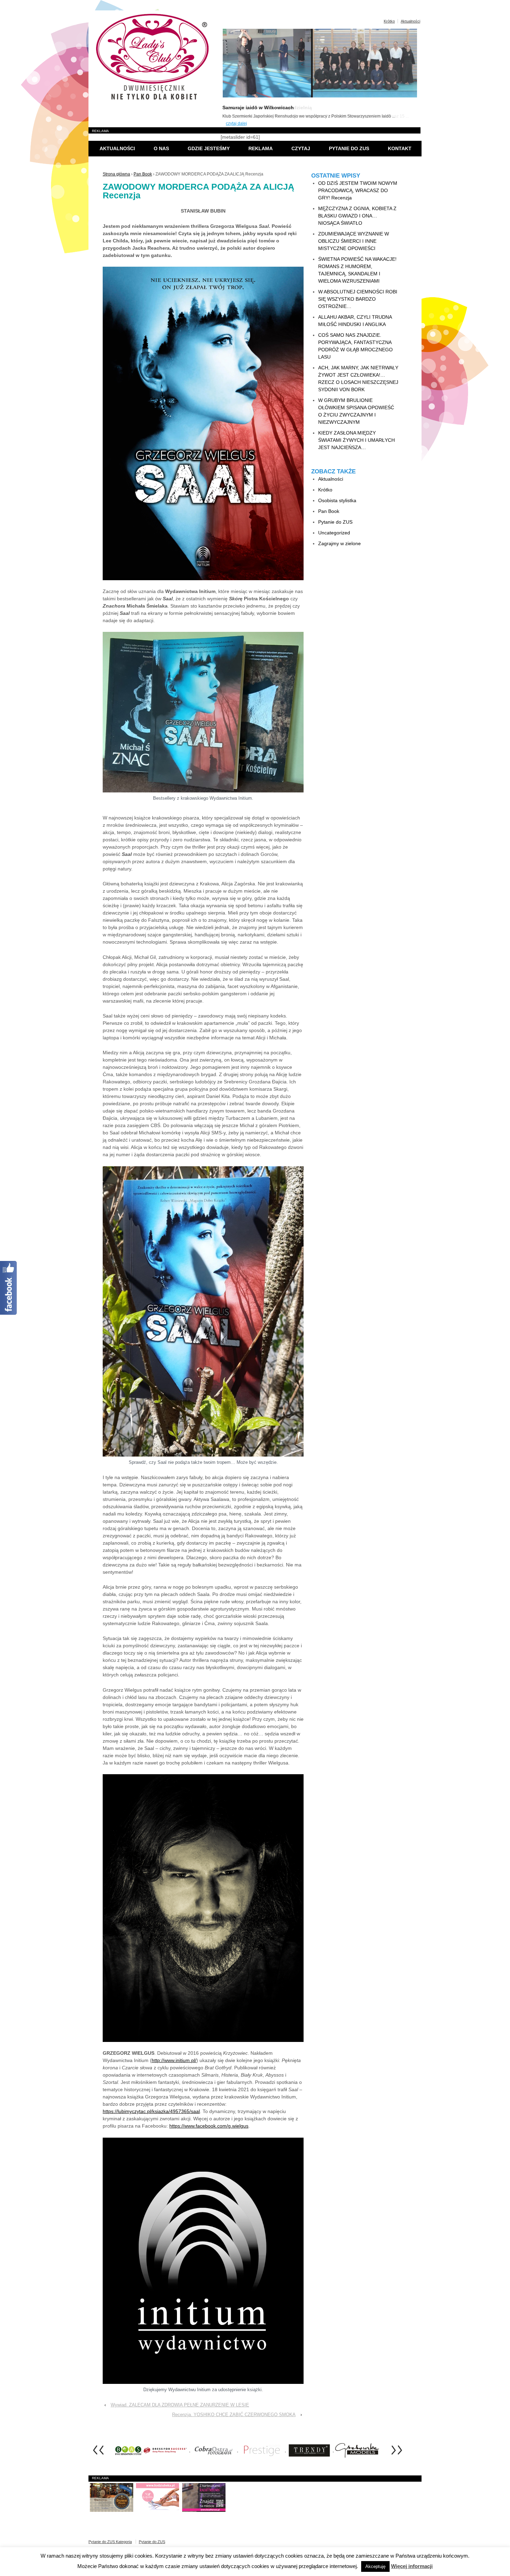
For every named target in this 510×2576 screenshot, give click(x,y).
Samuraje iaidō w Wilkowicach (258, 108)
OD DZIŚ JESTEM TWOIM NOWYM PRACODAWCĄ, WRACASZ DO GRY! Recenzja (358, 190)
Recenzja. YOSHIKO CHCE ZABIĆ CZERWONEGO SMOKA (234, 2415)
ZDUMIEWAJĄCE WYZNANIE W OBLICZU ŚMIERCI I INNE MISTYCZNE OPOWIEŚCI (354, 241)
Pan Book (143, 174)
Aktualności (410, 21)
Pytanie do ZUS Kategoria (110, 2542)
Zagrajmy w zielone (339, 543)
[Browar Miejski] (112, 2497)
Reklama (261, 148)
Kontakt (400, 148)
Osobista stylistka (337, 500)
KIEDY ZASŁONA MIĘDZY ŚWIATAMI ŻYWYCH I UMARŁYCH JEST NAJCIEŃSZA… (356, 440)
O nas (161, 148)
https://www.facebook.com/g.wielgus (209, 2126)
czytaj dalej (236, 123)
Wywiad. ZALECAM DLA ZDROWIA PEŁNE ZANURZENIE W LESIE (180, 2405)
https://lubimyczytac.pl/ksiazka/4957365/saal (151, 2111)
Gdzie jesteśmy (209, 148)
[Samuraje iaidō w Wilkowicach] (320, 96)
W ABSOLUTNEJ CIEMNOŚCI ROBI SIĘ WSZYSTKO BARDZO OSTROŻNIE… (358, 299)
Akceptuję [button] (375, 2566)
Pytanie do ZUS (349, 148)
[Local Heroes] (204, 2497)
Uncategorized (334, 533)
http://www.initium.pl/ (174, 2060)
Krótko (389, 21)
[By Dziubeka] (158, 2497)
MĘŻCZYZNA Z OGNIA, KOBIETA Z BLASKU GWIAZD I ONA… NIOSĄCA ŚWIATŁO (357, 216)
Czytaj (301, 148)
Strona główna (116, 174)
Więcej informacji (412, 2566)
